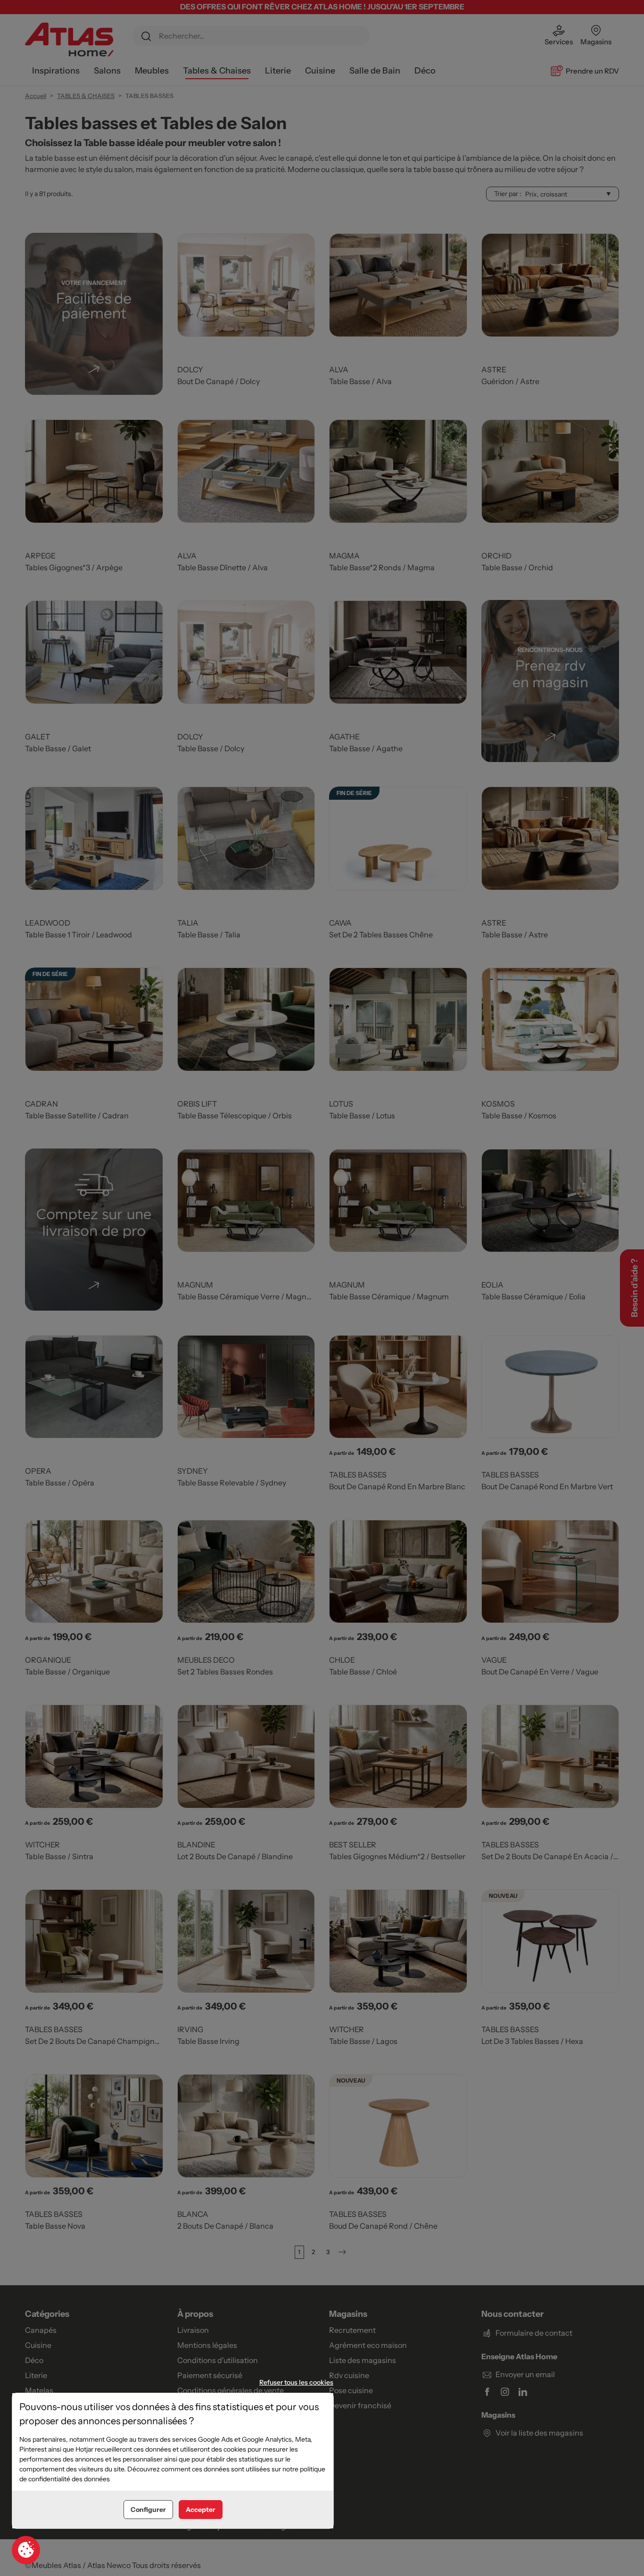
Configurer (148, 2510)
